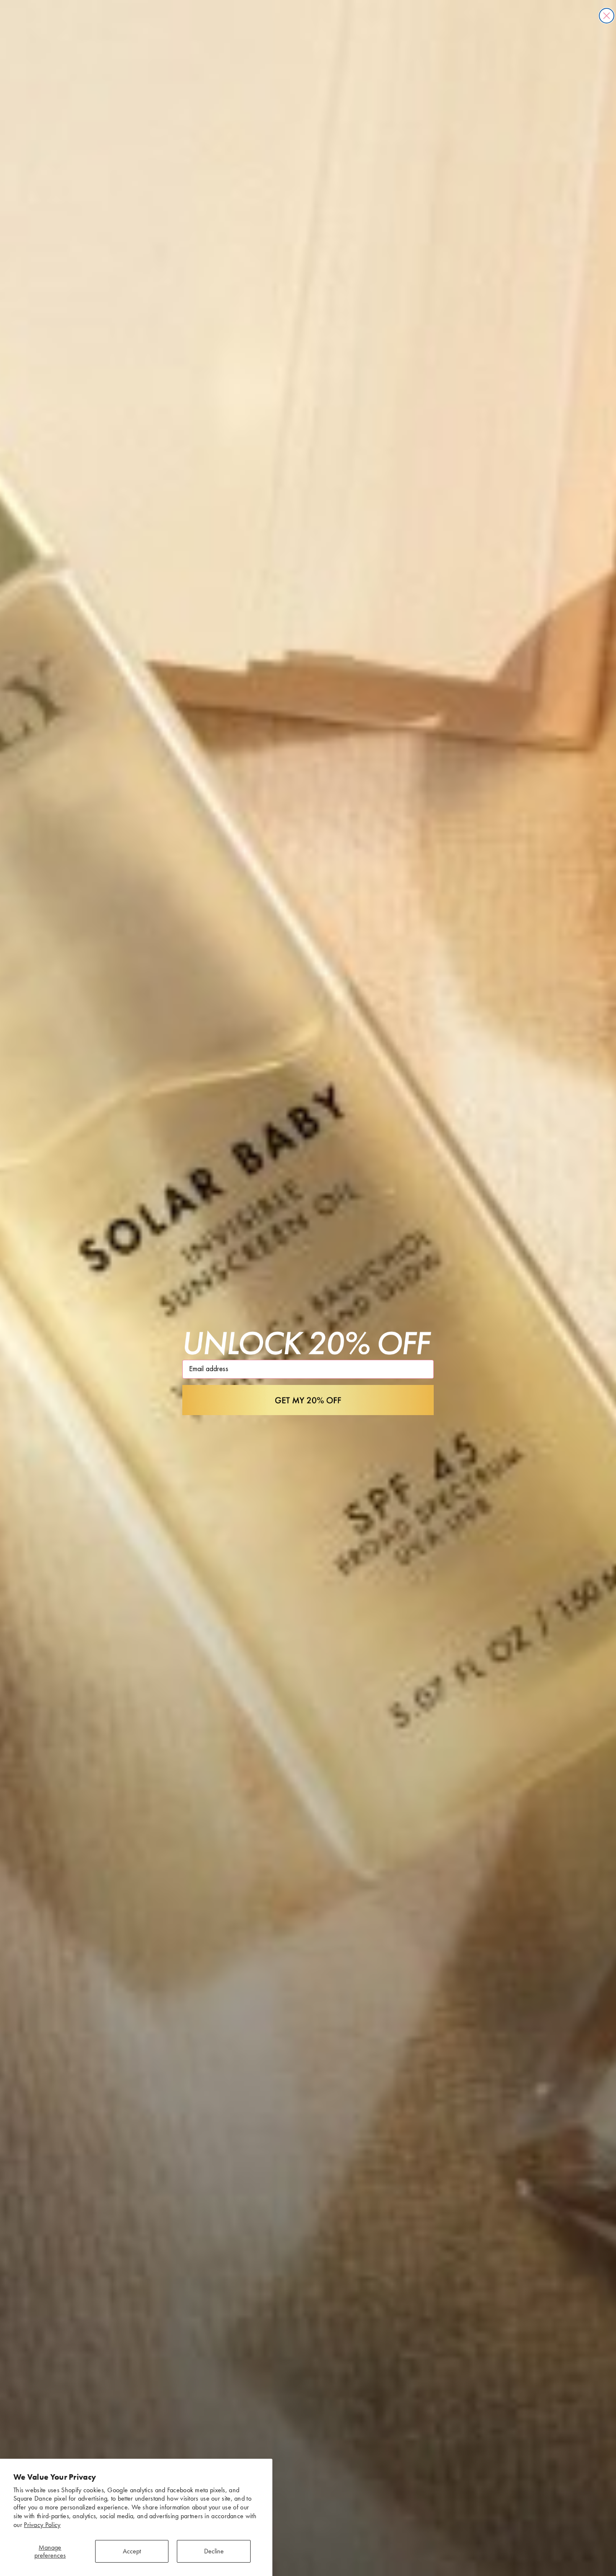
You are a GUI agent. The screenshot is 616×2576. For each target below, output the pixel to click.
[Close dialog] (607, 16)
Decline (214, 2551)
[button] (308, 1400)
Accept (132, 2551)
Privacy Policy (42, 2525)
